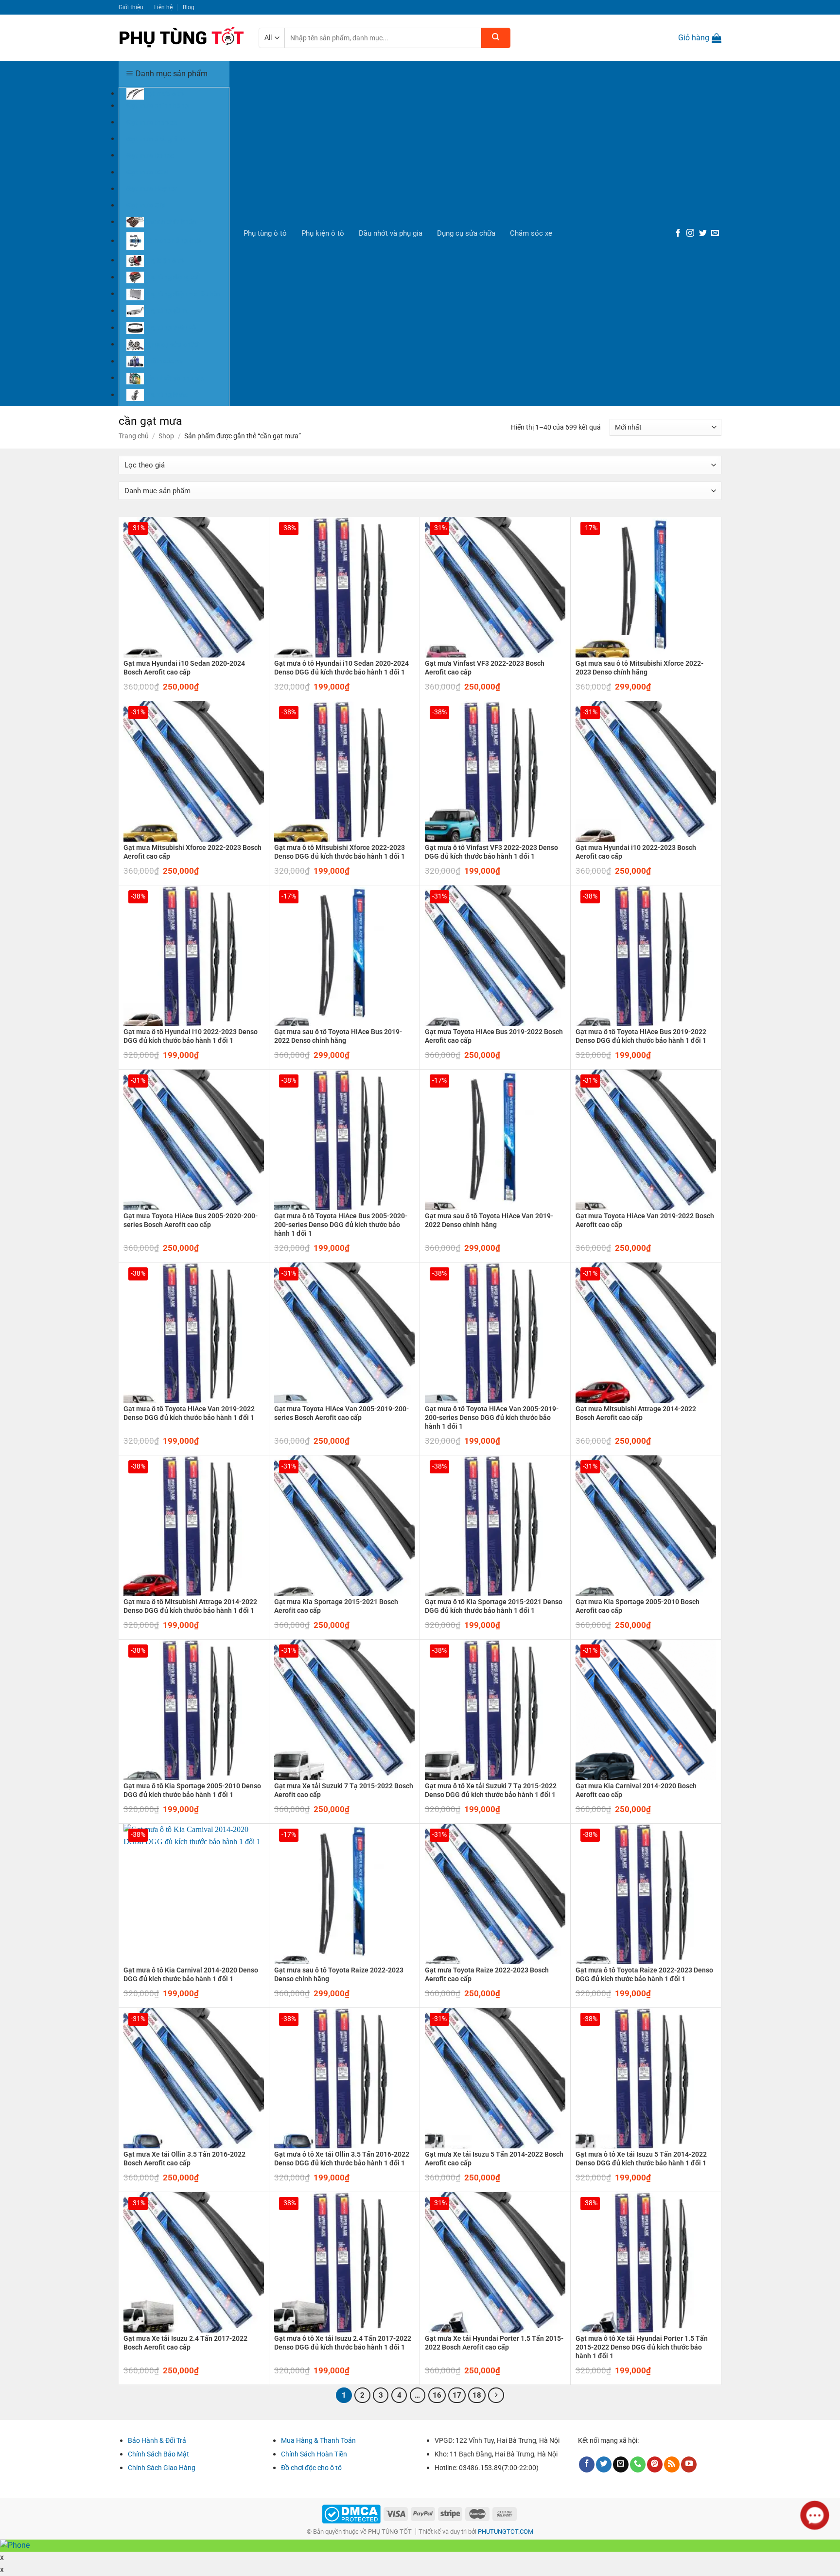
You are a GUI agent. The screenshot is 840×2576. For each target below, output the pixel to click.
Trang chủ (134, 436)
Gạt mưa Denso (150, 155)
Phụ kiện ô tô (323, 233)
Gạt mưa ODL (147, 205)
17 (457, 2395)
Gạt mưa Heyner (152, 189)
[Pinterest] (655, 2464)
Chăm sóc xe (531, 233)
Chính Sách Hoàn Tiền (314, 2454)
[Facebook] (678, 233)
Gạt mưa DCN (147, 172)
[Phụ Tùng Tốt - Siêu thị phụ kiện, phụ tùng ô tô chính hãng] (181, 38)
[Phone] (638, 2464)
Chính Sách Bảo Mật (158, 2454)
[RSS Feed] (672, 2464)
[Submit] (496, 38)
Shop (166, 436)
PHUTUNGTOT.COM (506, 2532)
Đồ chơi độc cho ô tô (311, 2468)
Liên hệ (163, 7)
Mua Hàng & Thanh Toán (318, 2440)
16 (437, 2395)
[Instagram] (690, 233)
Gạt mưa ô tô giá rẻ (156, 138)
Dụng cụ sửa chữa (466, 233)
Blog (189, 7)
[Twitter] (703, 233)
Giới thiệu (131, 7)
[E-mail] (715, 233)
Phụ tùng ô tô (265, 233)
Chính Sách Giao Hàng (162, 2468)
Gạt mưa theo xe (152, 122)
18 (477, 2395)
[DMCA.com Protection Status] (351, 2513)
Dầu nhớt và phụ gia (391, 233)
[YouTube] (689, 2464)
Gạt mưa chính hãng (157, 105)
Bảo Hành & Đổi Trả (157, 2440)
